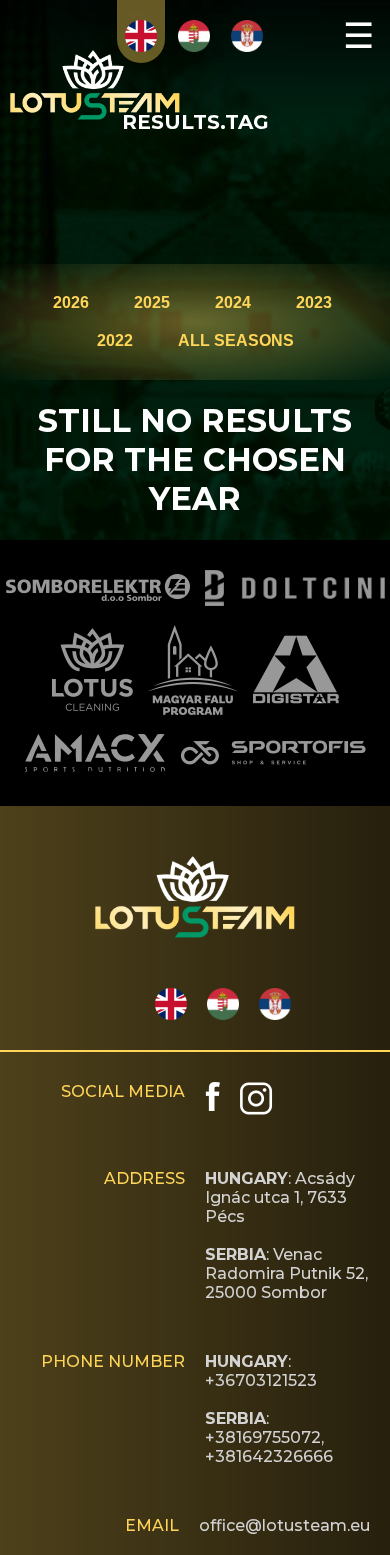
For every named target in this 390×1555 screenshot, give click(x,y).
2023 (314, 302)
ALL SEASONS (236, 340)
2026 (71, 302)
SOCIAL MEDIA (123, 1091)
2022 (115, 340)
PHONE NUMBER (113, 1361)
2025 (152, 302)
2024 (233, 302)
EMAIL (152, 1525)
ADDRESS (144, 1178)
